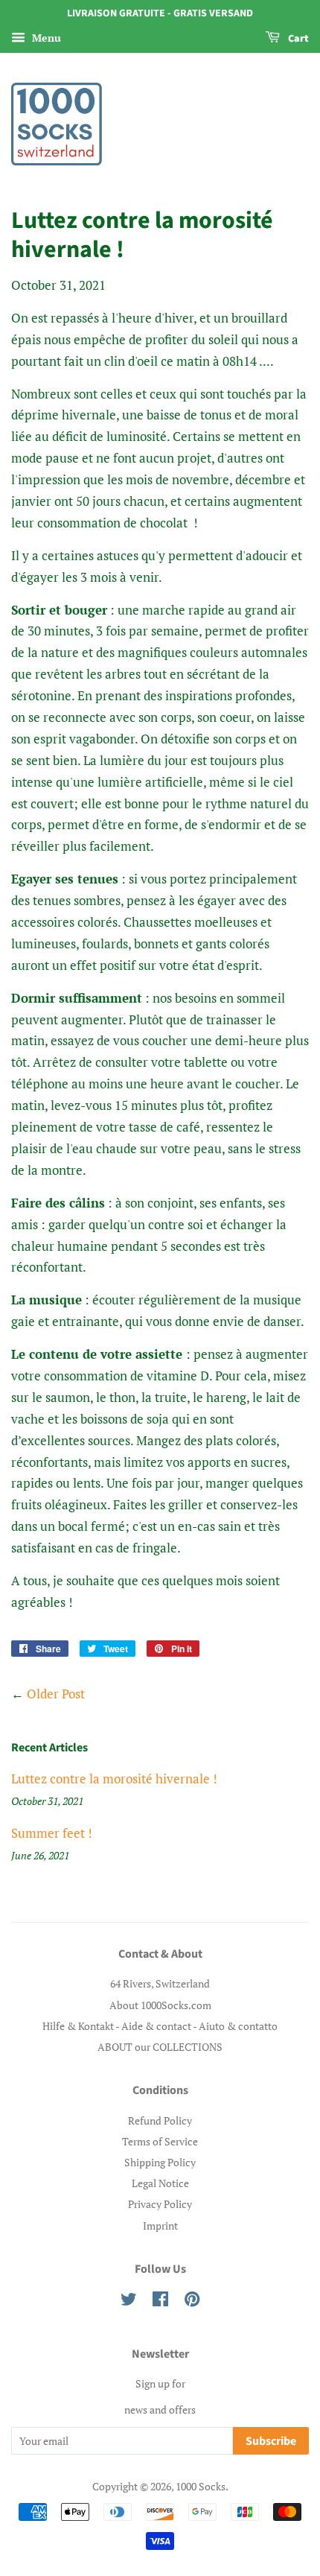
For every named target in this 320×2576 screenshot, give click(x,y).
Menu (45, 38)
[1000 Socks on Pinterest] (192, 2301)
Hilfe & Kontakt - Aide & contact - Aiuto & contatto (160, 2026)
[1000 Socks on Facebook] (160, 2301)
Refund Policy (160, 2120)
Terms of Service (160, 2141)
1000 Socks (201, 2486)
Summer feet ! (52, 1833)
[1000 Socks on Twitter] (129, 2301)
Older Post (56, 1694)
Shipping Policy (160, 2162)
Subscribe (271, 2441)
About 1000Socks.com (160, 2005)
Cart (297, 39)
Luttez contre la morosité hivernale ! (114, 1779)
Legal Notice (160, 2183)
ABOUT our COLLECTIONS (160, 2047)
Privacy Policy (160, 2204)
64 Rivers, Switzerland (160, 1983)
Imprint (160, 2226)
